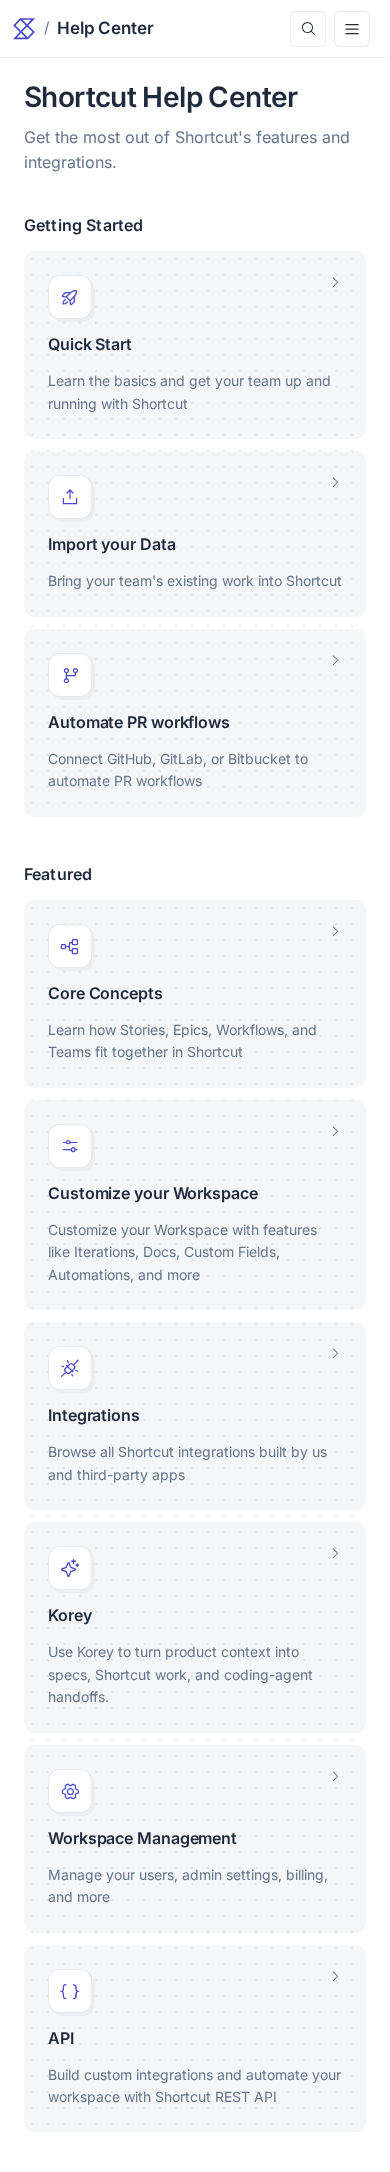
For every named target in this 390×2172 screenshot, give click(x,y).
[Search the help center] (308, 29)
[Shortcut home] (24, 28)
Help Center (105, 28)
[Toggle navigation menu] (352, 29)
